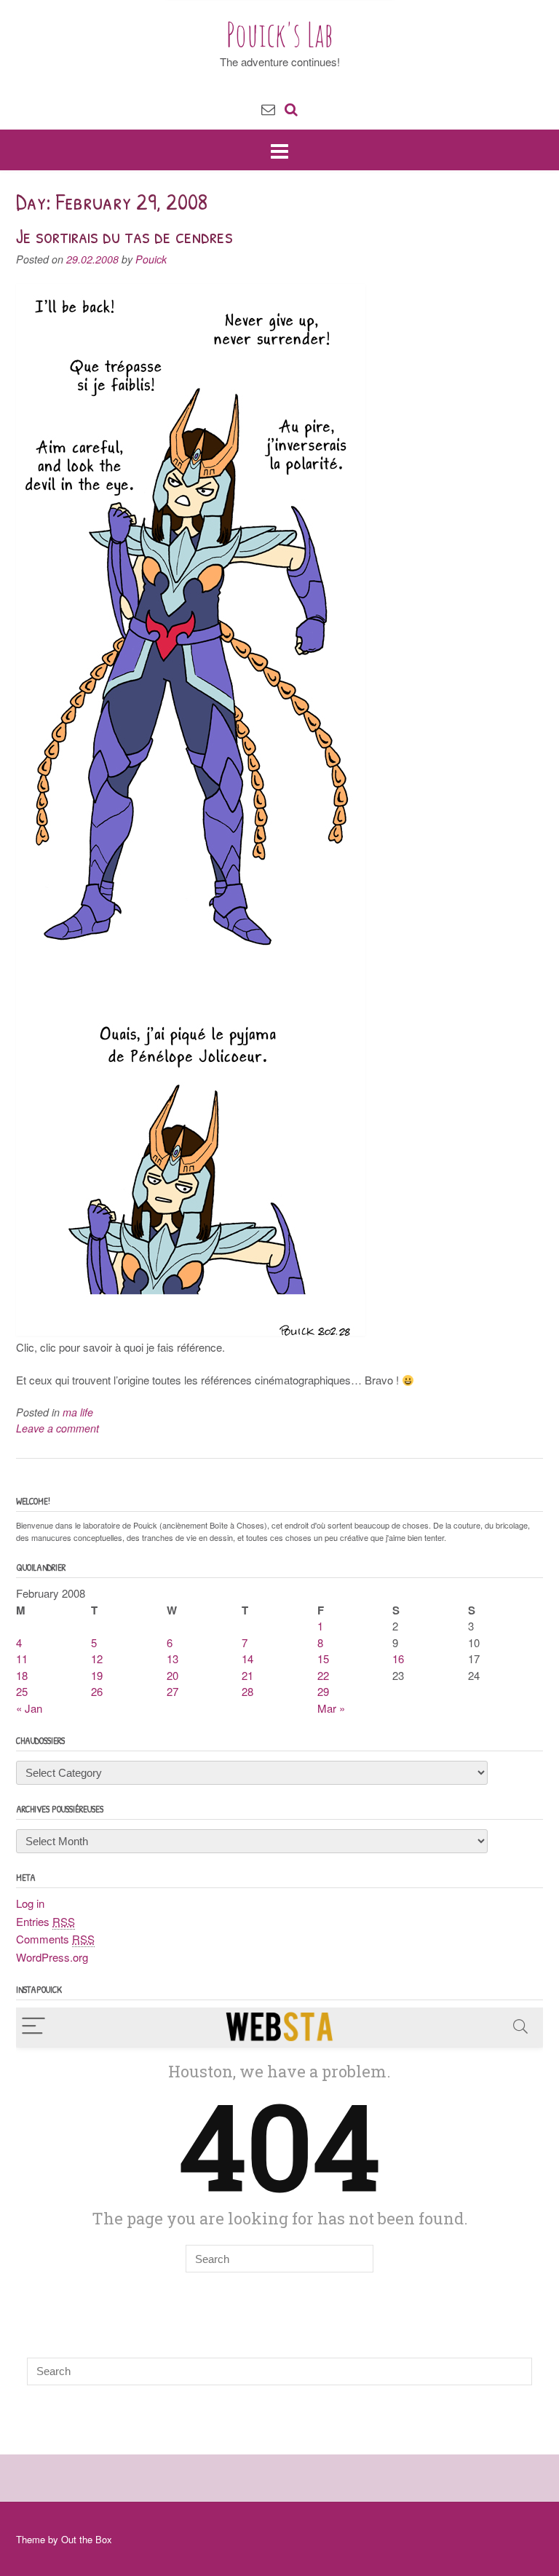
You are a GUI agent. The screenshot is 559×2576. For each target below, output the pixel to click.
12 (97, 1658)
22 (323, 1675)
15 (323, 1658)
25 (22, 1691)
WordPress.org (52, 1957)
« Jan (29, 1708)
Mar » (331, 1708)
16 (398, 1658)
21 (247, 1675)
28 (247, 1691)
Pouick (151, 259)
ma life (78, 1412)
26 (97, 1691)
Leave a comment (58, 1428)
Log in (30, 1903)
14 (247, 1658)
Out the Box (87, 2539)
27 (173, 1691)
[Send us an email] (268, 108)
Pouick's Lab (280, 34)
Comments (55, 1939)
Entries (45, 1921)
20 (173, 1675)
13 (173, 1658)
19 (97, 1675)
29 (323, 1691)
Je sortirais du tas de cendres (124, 236)
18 (22, 1675)
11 (22, 1658)
